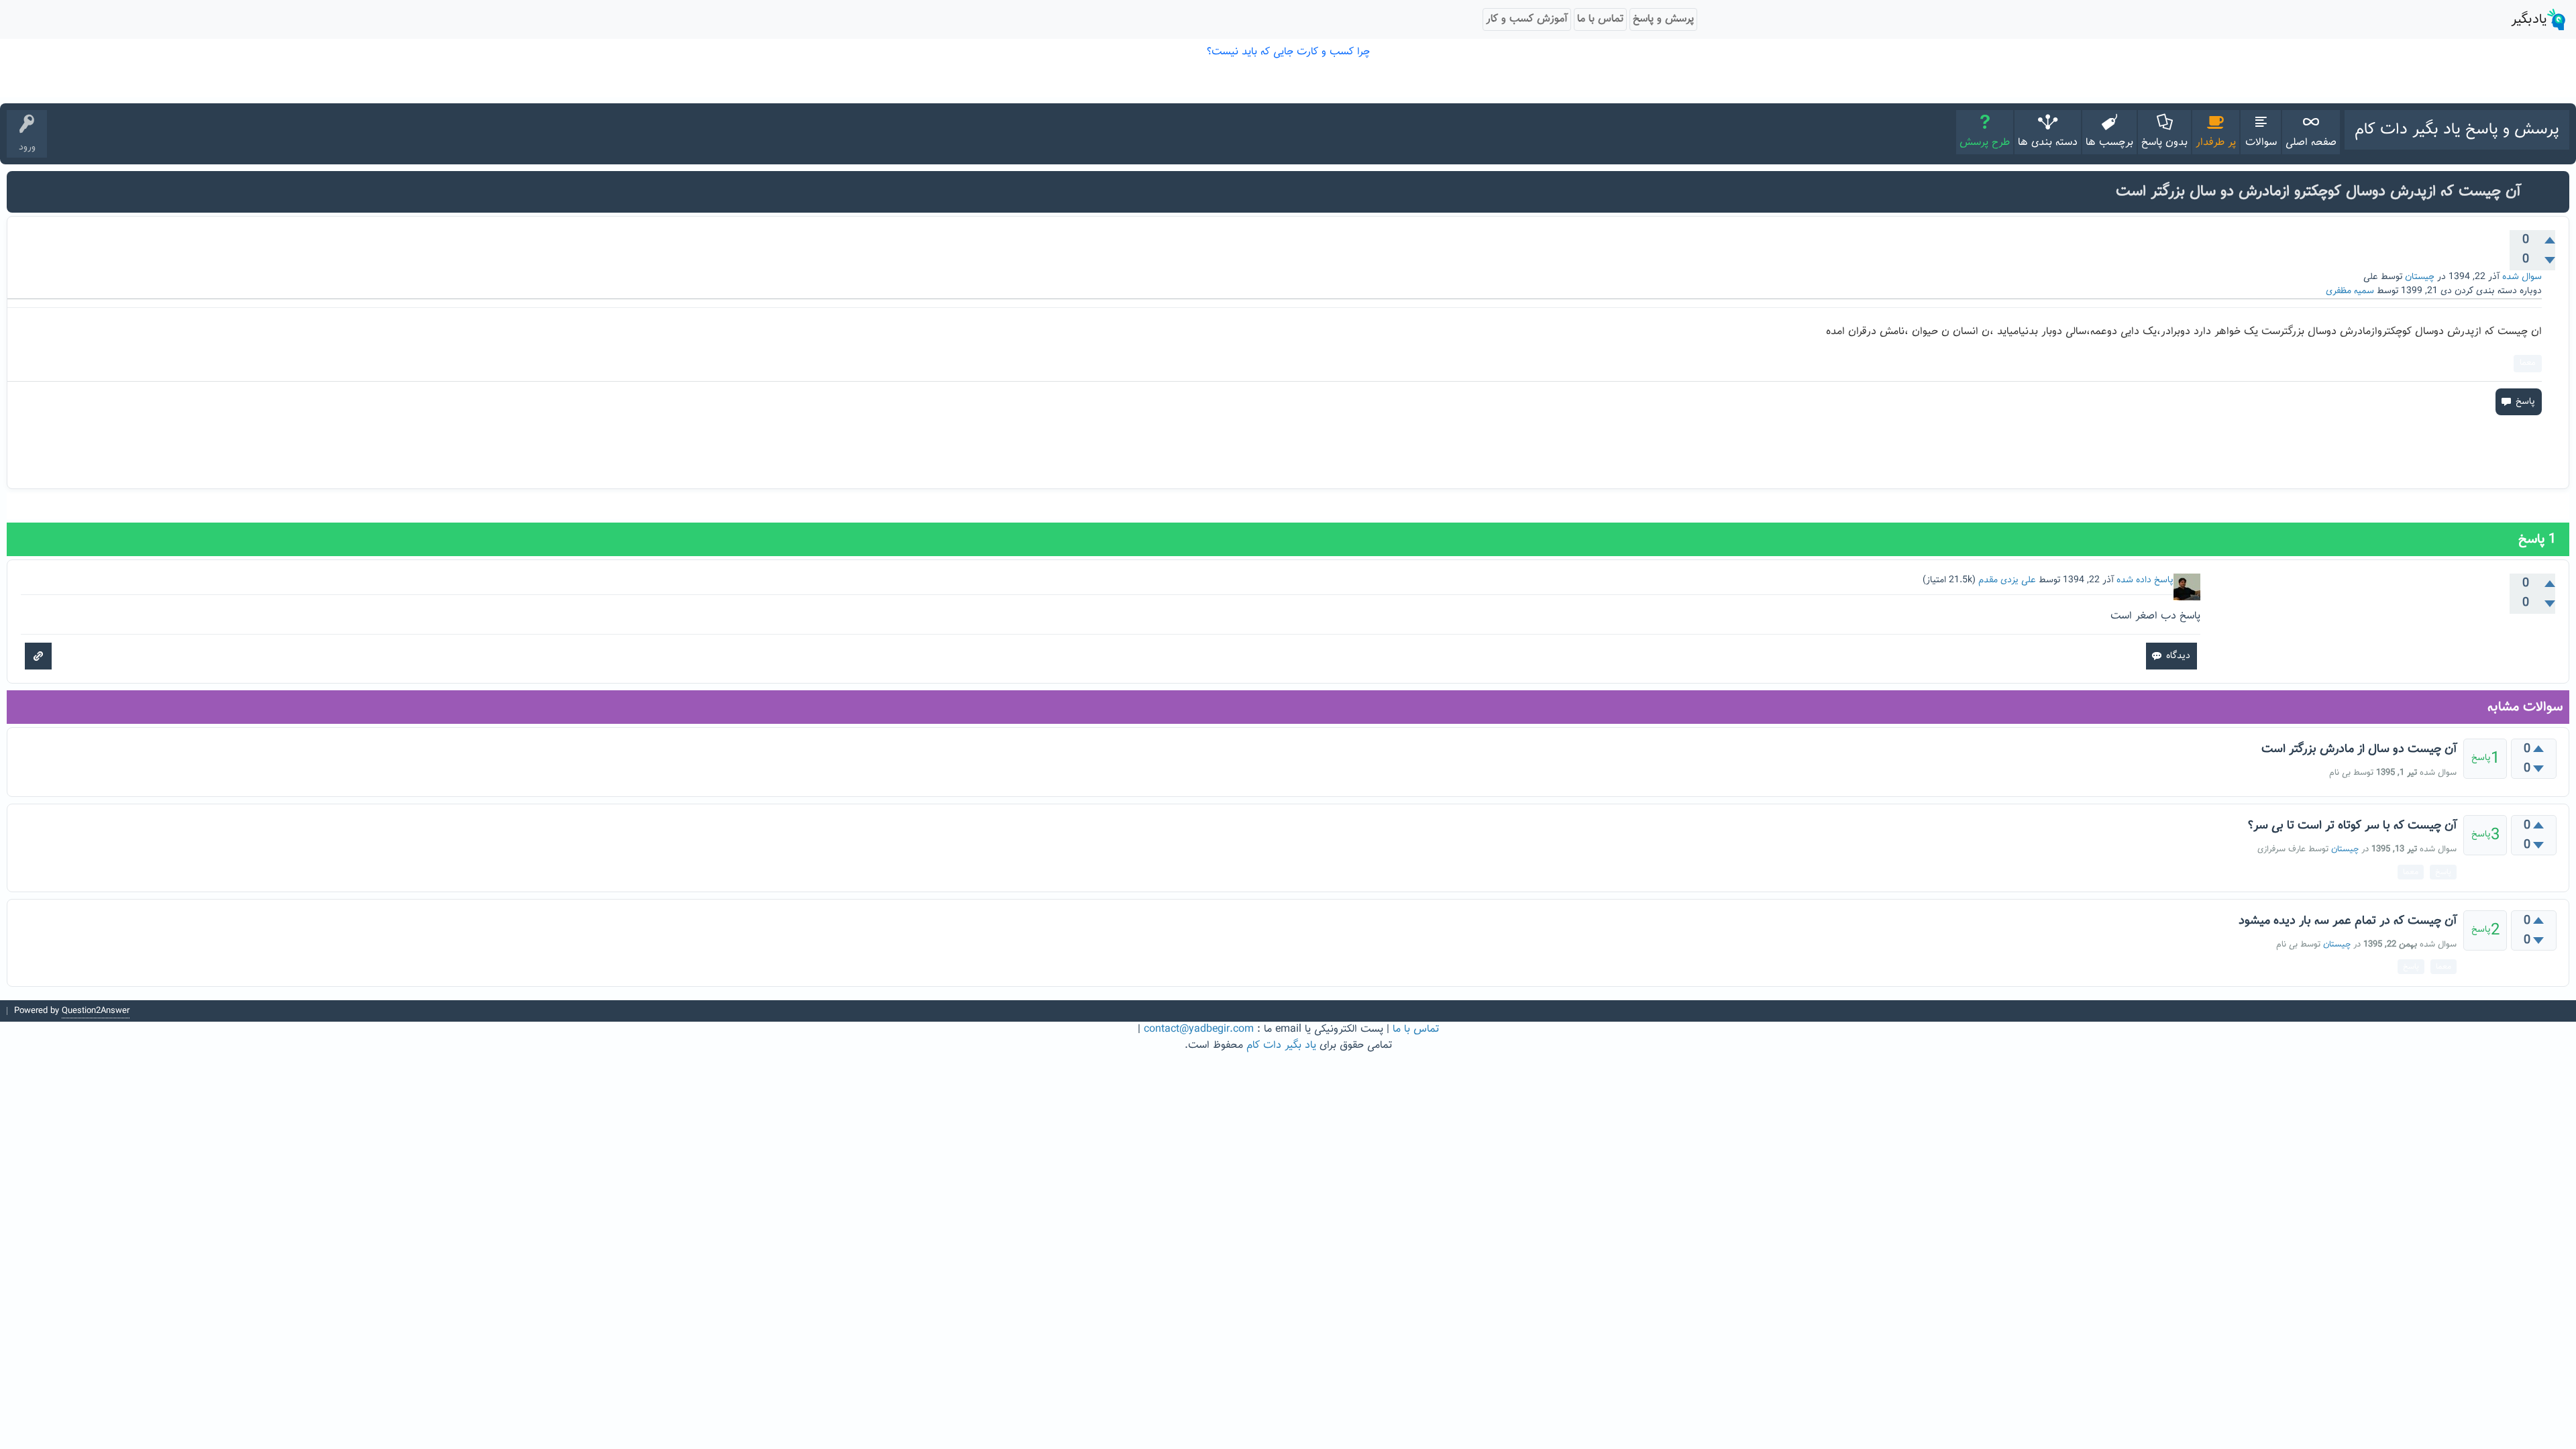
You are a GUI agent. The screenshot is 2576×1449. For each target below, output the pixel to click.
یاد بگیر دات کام (1281, 1045)
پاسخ (2443, 872)
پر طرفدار (2216, 143)
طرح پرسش (1985, 143)
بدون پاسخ (2164, 143)
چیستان (2420, 277)
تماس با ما (1416, 1029)
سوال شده (2522, 277)
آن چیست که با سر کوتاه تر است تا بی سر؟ (2352, 826)
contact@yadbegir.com (1199, 1029)
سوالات (2261, 143)
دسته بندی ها (2048, 143)
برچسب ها (2109, 143)
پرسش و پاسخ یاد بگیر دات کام (2457, 129)
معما (2528, 363)
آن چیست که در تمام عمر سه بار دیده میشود (2348, 921)
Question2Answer (96, 1011)
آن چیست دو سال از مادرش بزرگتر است (2359, 749)
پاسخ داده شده (2145, 580)
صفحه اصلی (2311, 143)
